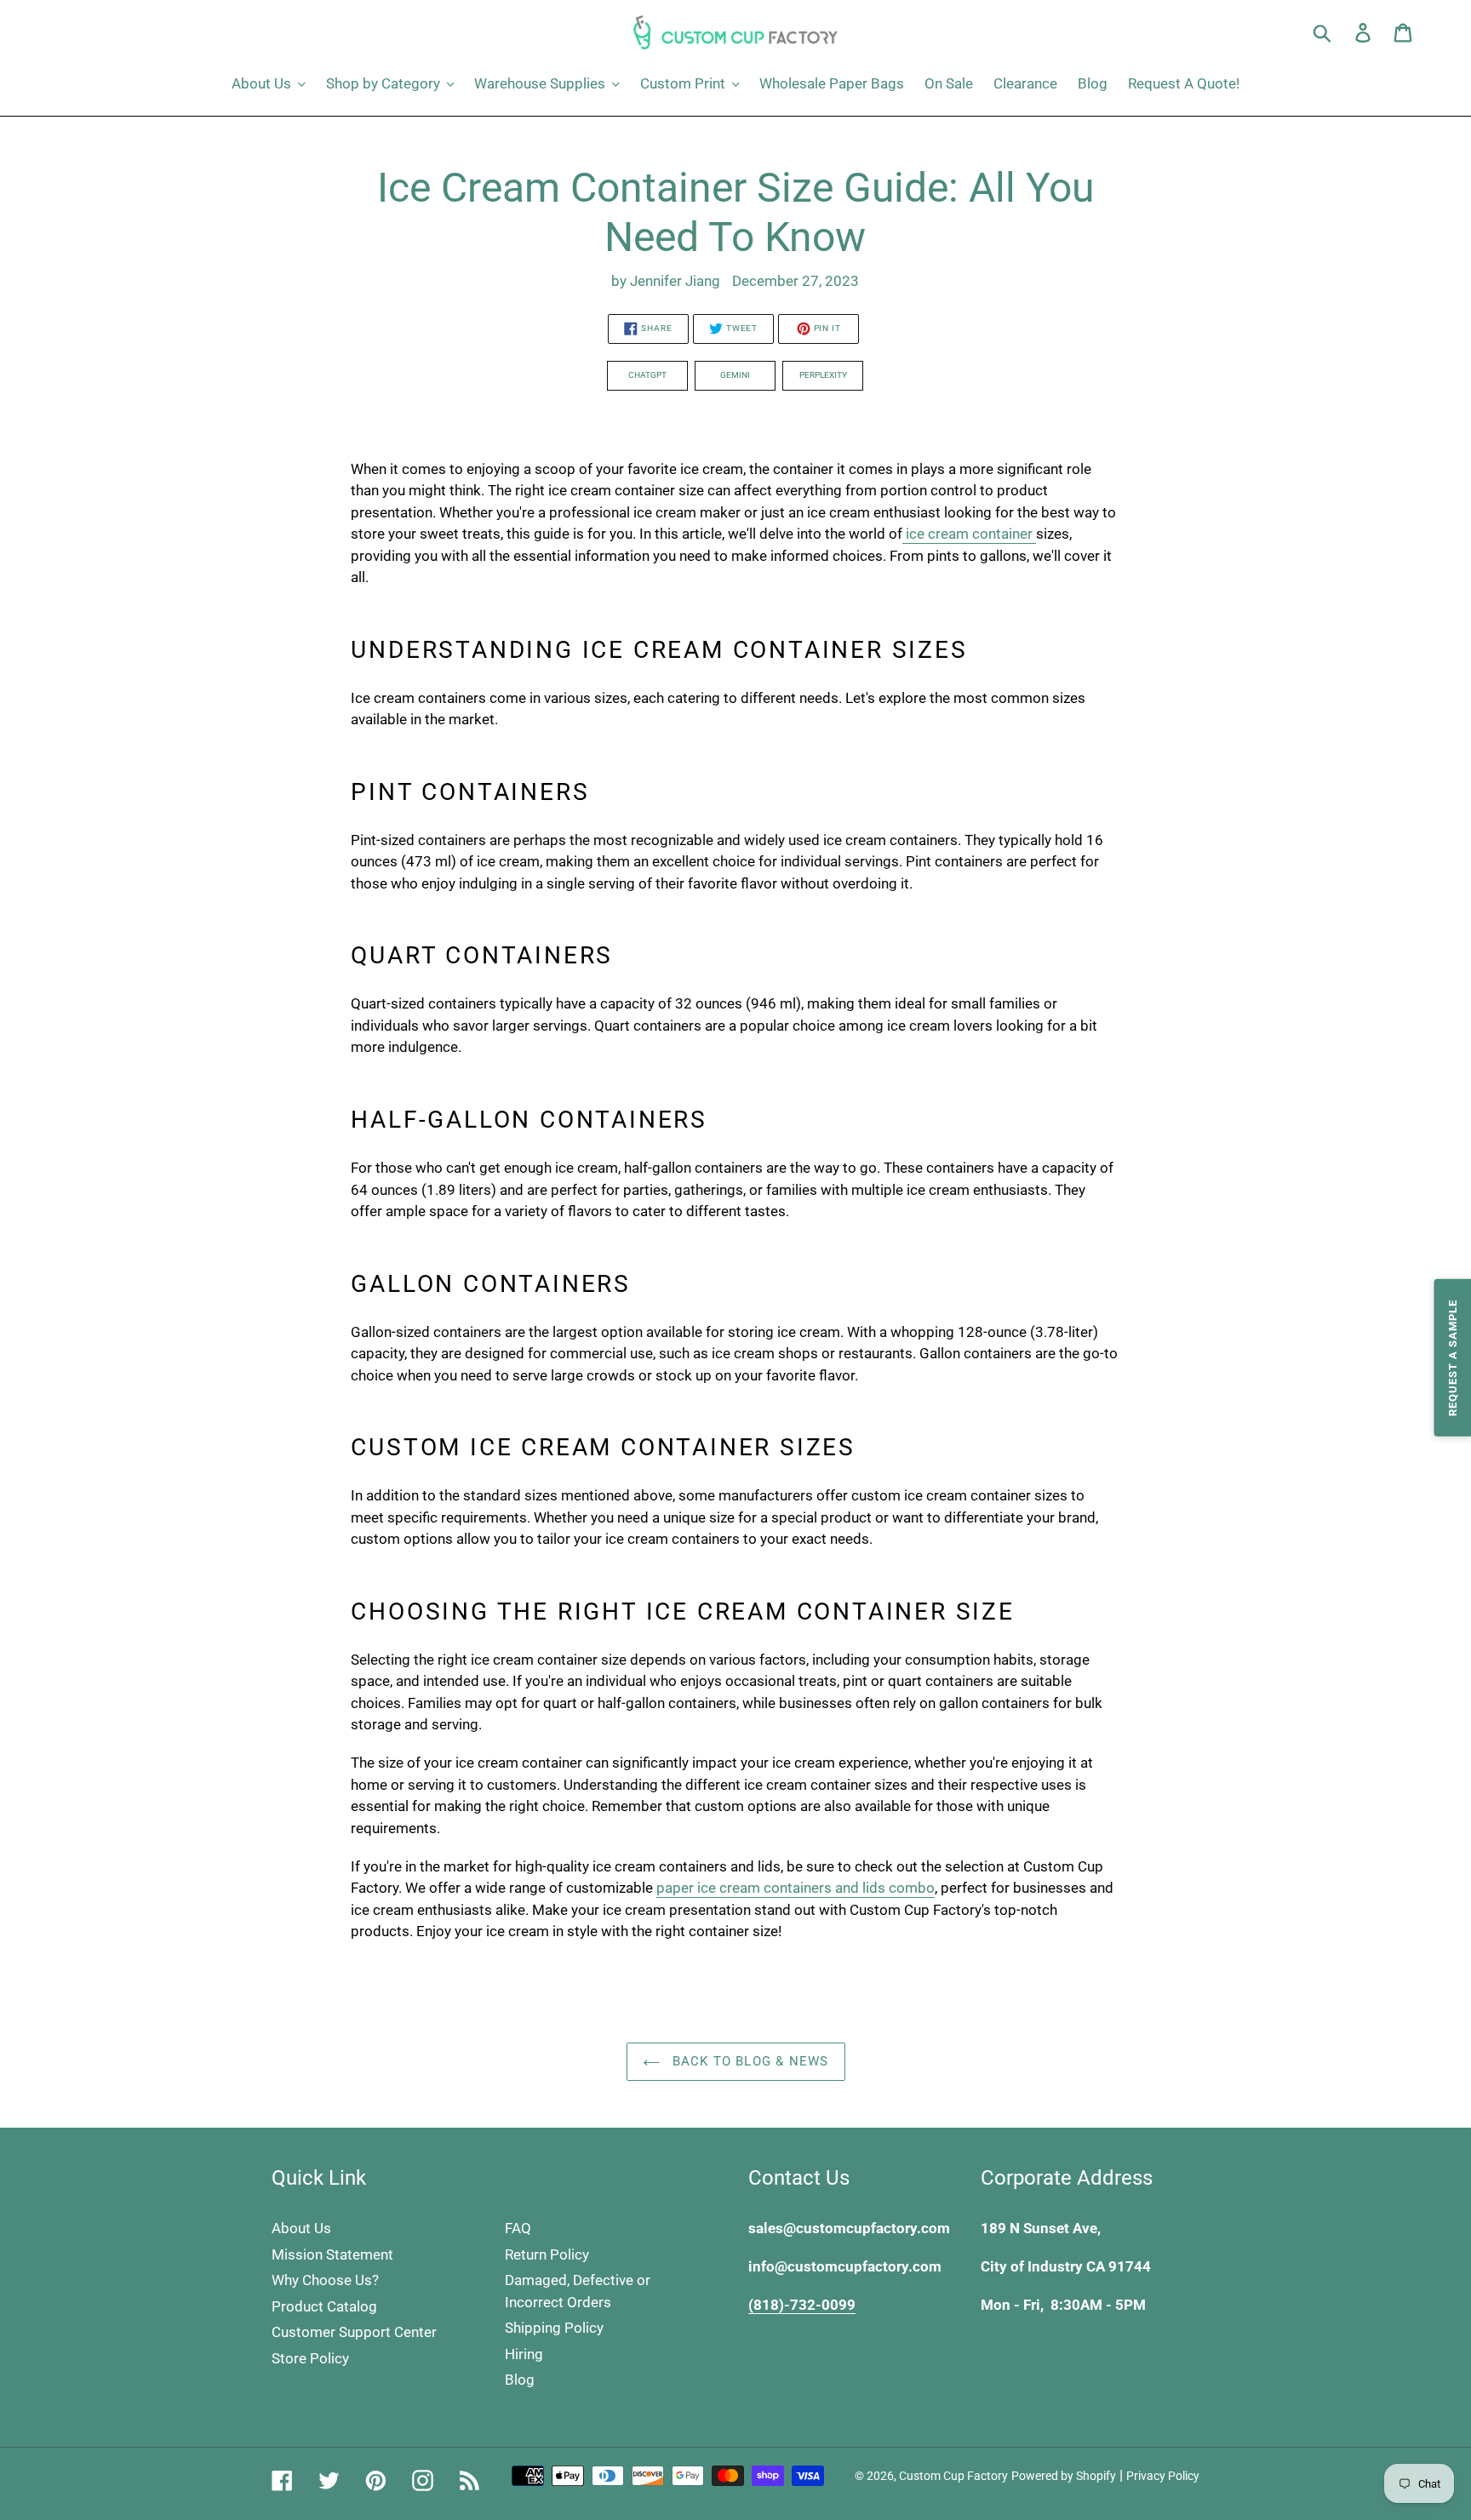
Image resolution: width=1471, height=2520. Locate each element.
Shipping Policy (554, 2328)
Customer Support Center (354, 2332)
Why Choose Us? (325, 2280)
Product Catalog (324, 2306)
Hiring (524, 2354)
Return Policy (547, 2254)
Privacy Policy (1163, 2476)
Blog (520, 2380)
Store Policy (310, 2358)
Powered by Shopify (1064, 2476)
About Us (301, 2228)
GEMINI (735, 375)
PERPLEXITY (823, 375)
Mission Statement (332, 2254)
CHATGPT (647, 375)
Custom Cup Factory (953, 2476)
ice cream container (969, 534)
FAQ (518, 2228)
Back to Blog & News (749, 2061)
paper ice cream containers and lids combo (796, 1888)
